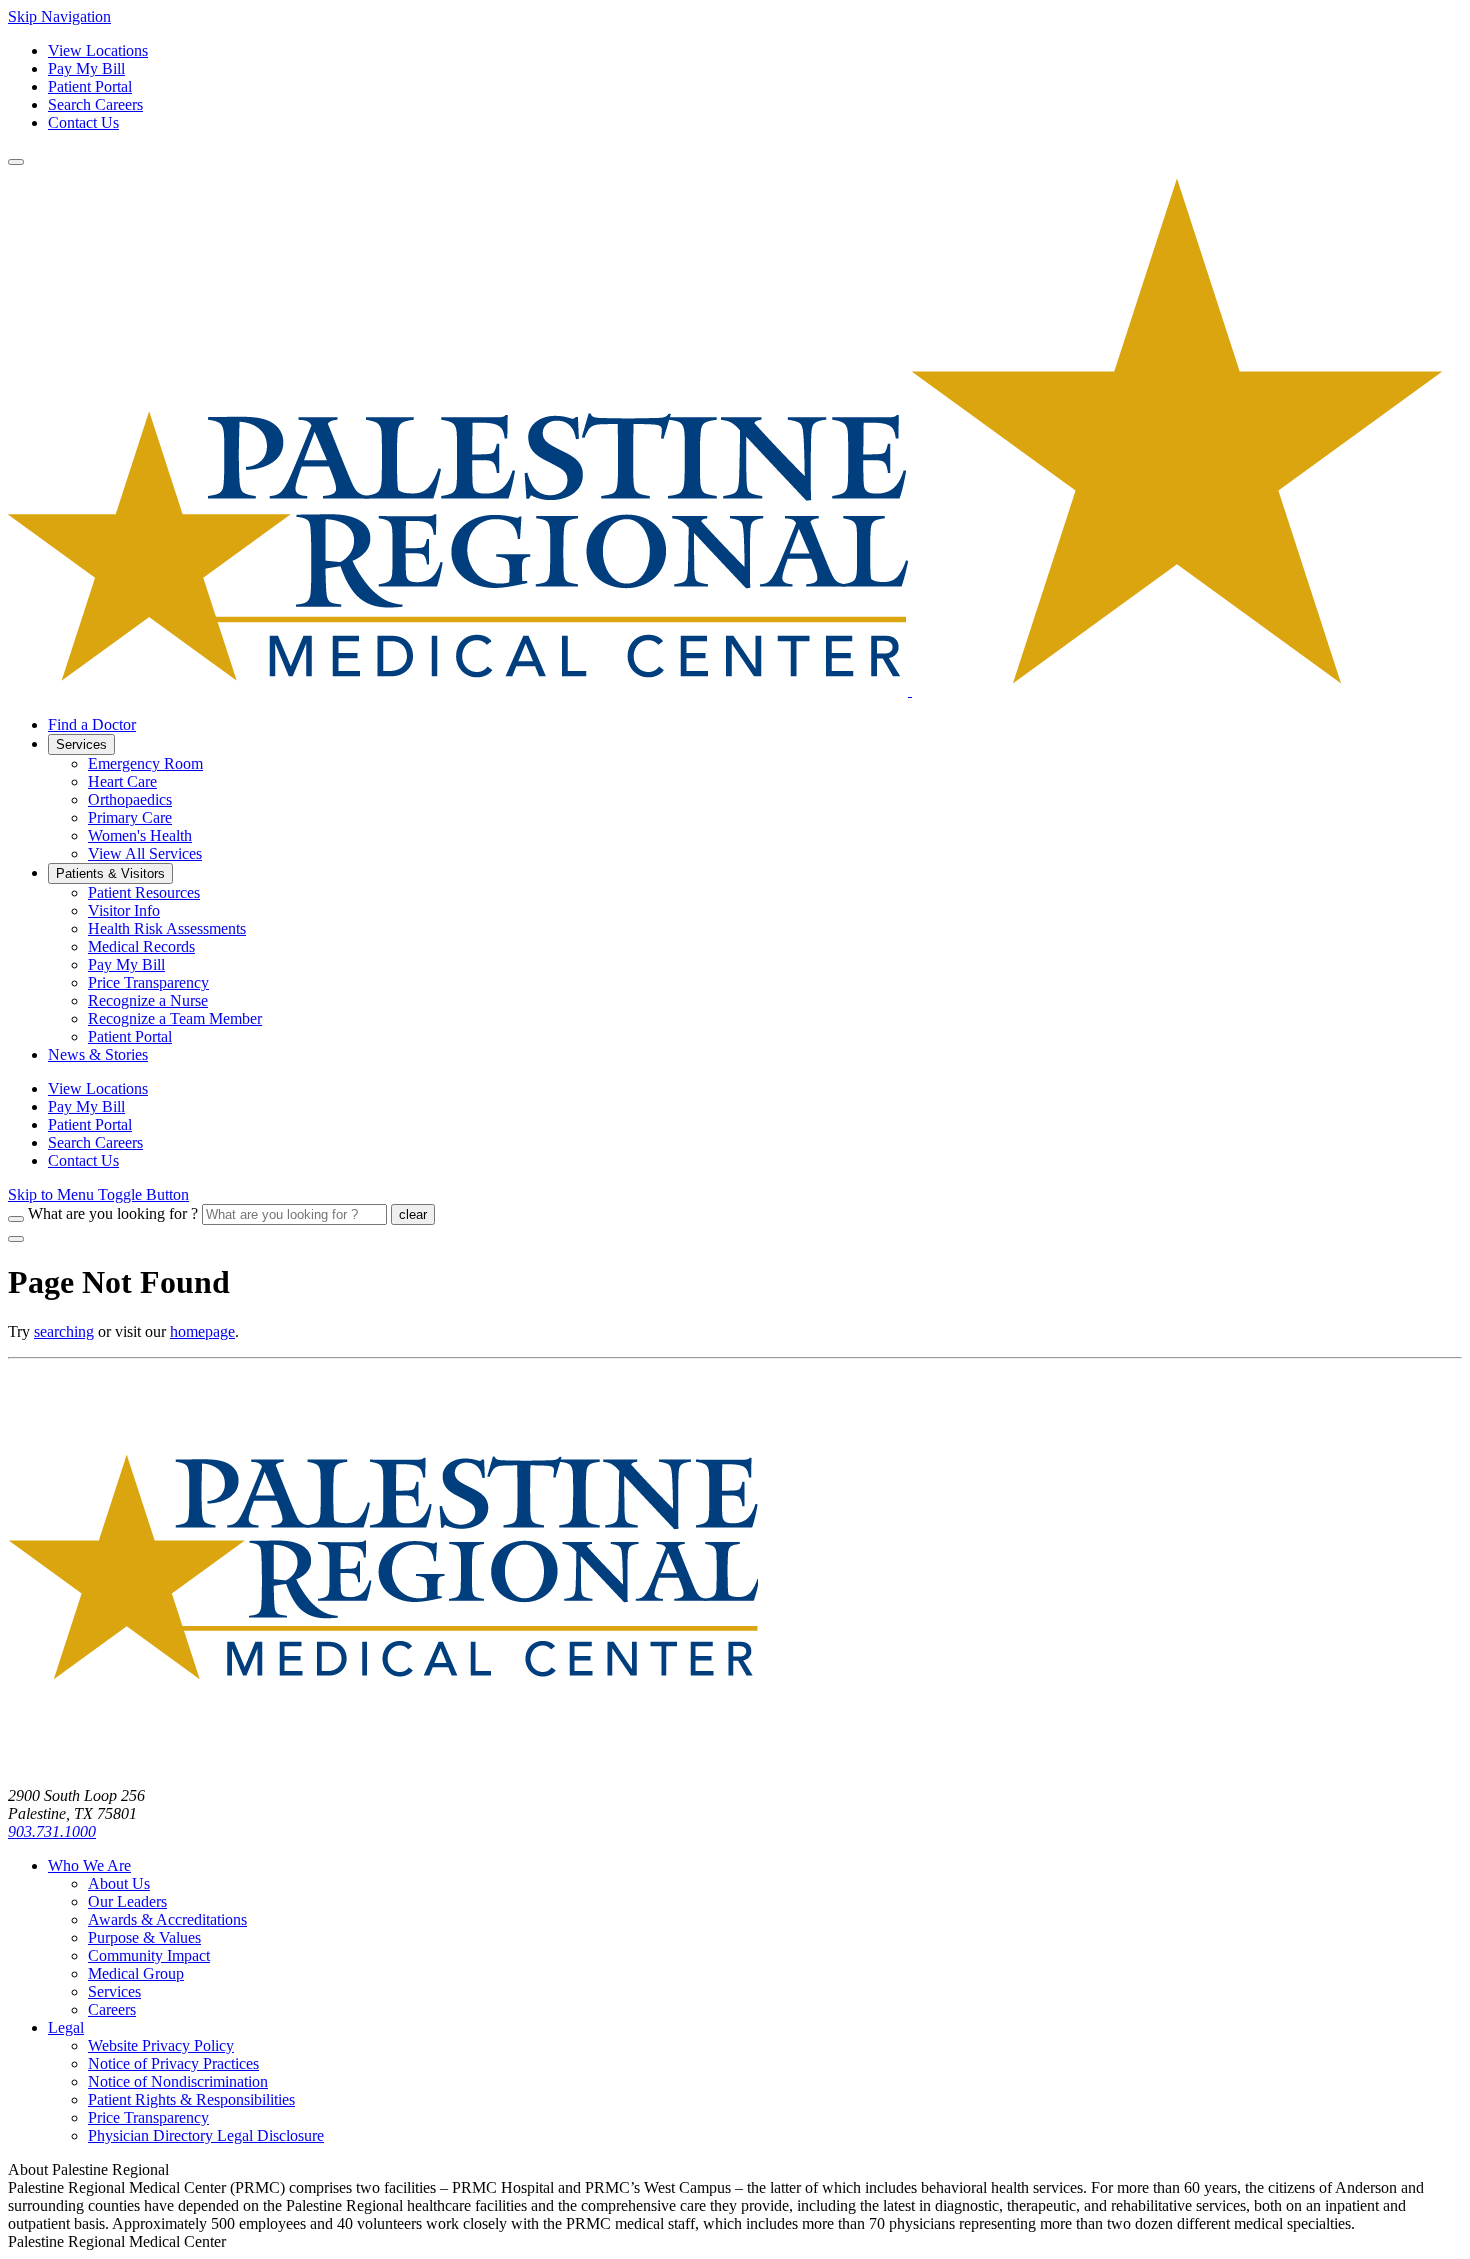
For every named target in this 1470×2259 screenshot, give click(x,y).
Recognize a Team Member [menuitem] (175, 1018)
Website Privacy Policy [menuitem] (161, 2045)
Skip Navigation (59, 16)
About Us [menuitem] (119, 1883)
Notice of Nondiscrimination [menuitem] (178, 2081)
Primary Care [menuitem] (130, 817)
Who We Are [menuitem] (89, 1865)
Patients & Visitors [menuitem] (110, 873)
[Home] (383, 1761)
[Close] (16, 1239)
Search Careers (95, 104)
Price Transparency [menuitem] (148, 982)
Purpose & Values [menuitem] (144, 1937)
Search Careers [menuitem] (95, 1142)
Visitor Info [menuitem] (124, 910)
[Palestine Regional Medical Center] (725, 690)
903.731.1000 (52, 1831)
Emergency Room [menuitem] (145, 763)
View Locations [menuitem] (98, 1088)
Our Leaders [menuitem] (127, 1901)
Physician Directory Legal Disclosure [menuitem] (206, 2135)
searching (64, 1331)
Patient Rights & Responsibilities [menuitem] (191, 2099)
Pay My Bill (86, 68)
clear (413, 1214)
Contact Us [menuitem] (83, 1160)
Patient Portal (90, 86)
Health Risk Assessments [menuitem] (167, 928)
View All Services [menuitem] (145, 853)
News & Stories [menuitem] (98, 1054)
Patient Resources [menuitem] (144, 892)
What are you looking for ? (113, 1213)
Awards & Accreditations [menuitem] (167, 1919)
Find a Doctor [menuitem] (92, 724)
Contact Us (83, 122)
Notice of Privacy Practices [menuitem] (173, 2063)
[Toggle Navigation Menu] (16, 162)
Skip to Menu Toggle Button (98, 1194)
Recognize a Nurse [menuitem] (148, 1000)
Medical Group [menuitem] (136, 1973)
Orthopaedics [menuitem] (130, 799)
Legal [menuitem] (66, 2027)
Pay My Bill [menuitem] (126, 964)
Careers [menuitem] (112, 2009)
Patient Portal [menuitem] (130, 1036)
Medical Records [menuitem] (141, 946)
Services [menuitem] (81, 744)
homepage (202, 1331)
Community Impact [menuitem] (149, 1955)
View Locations (98, 50)
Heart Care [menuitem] (122, 781)
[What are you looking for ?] (16, 1219)
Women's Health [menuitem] (140, 835)
